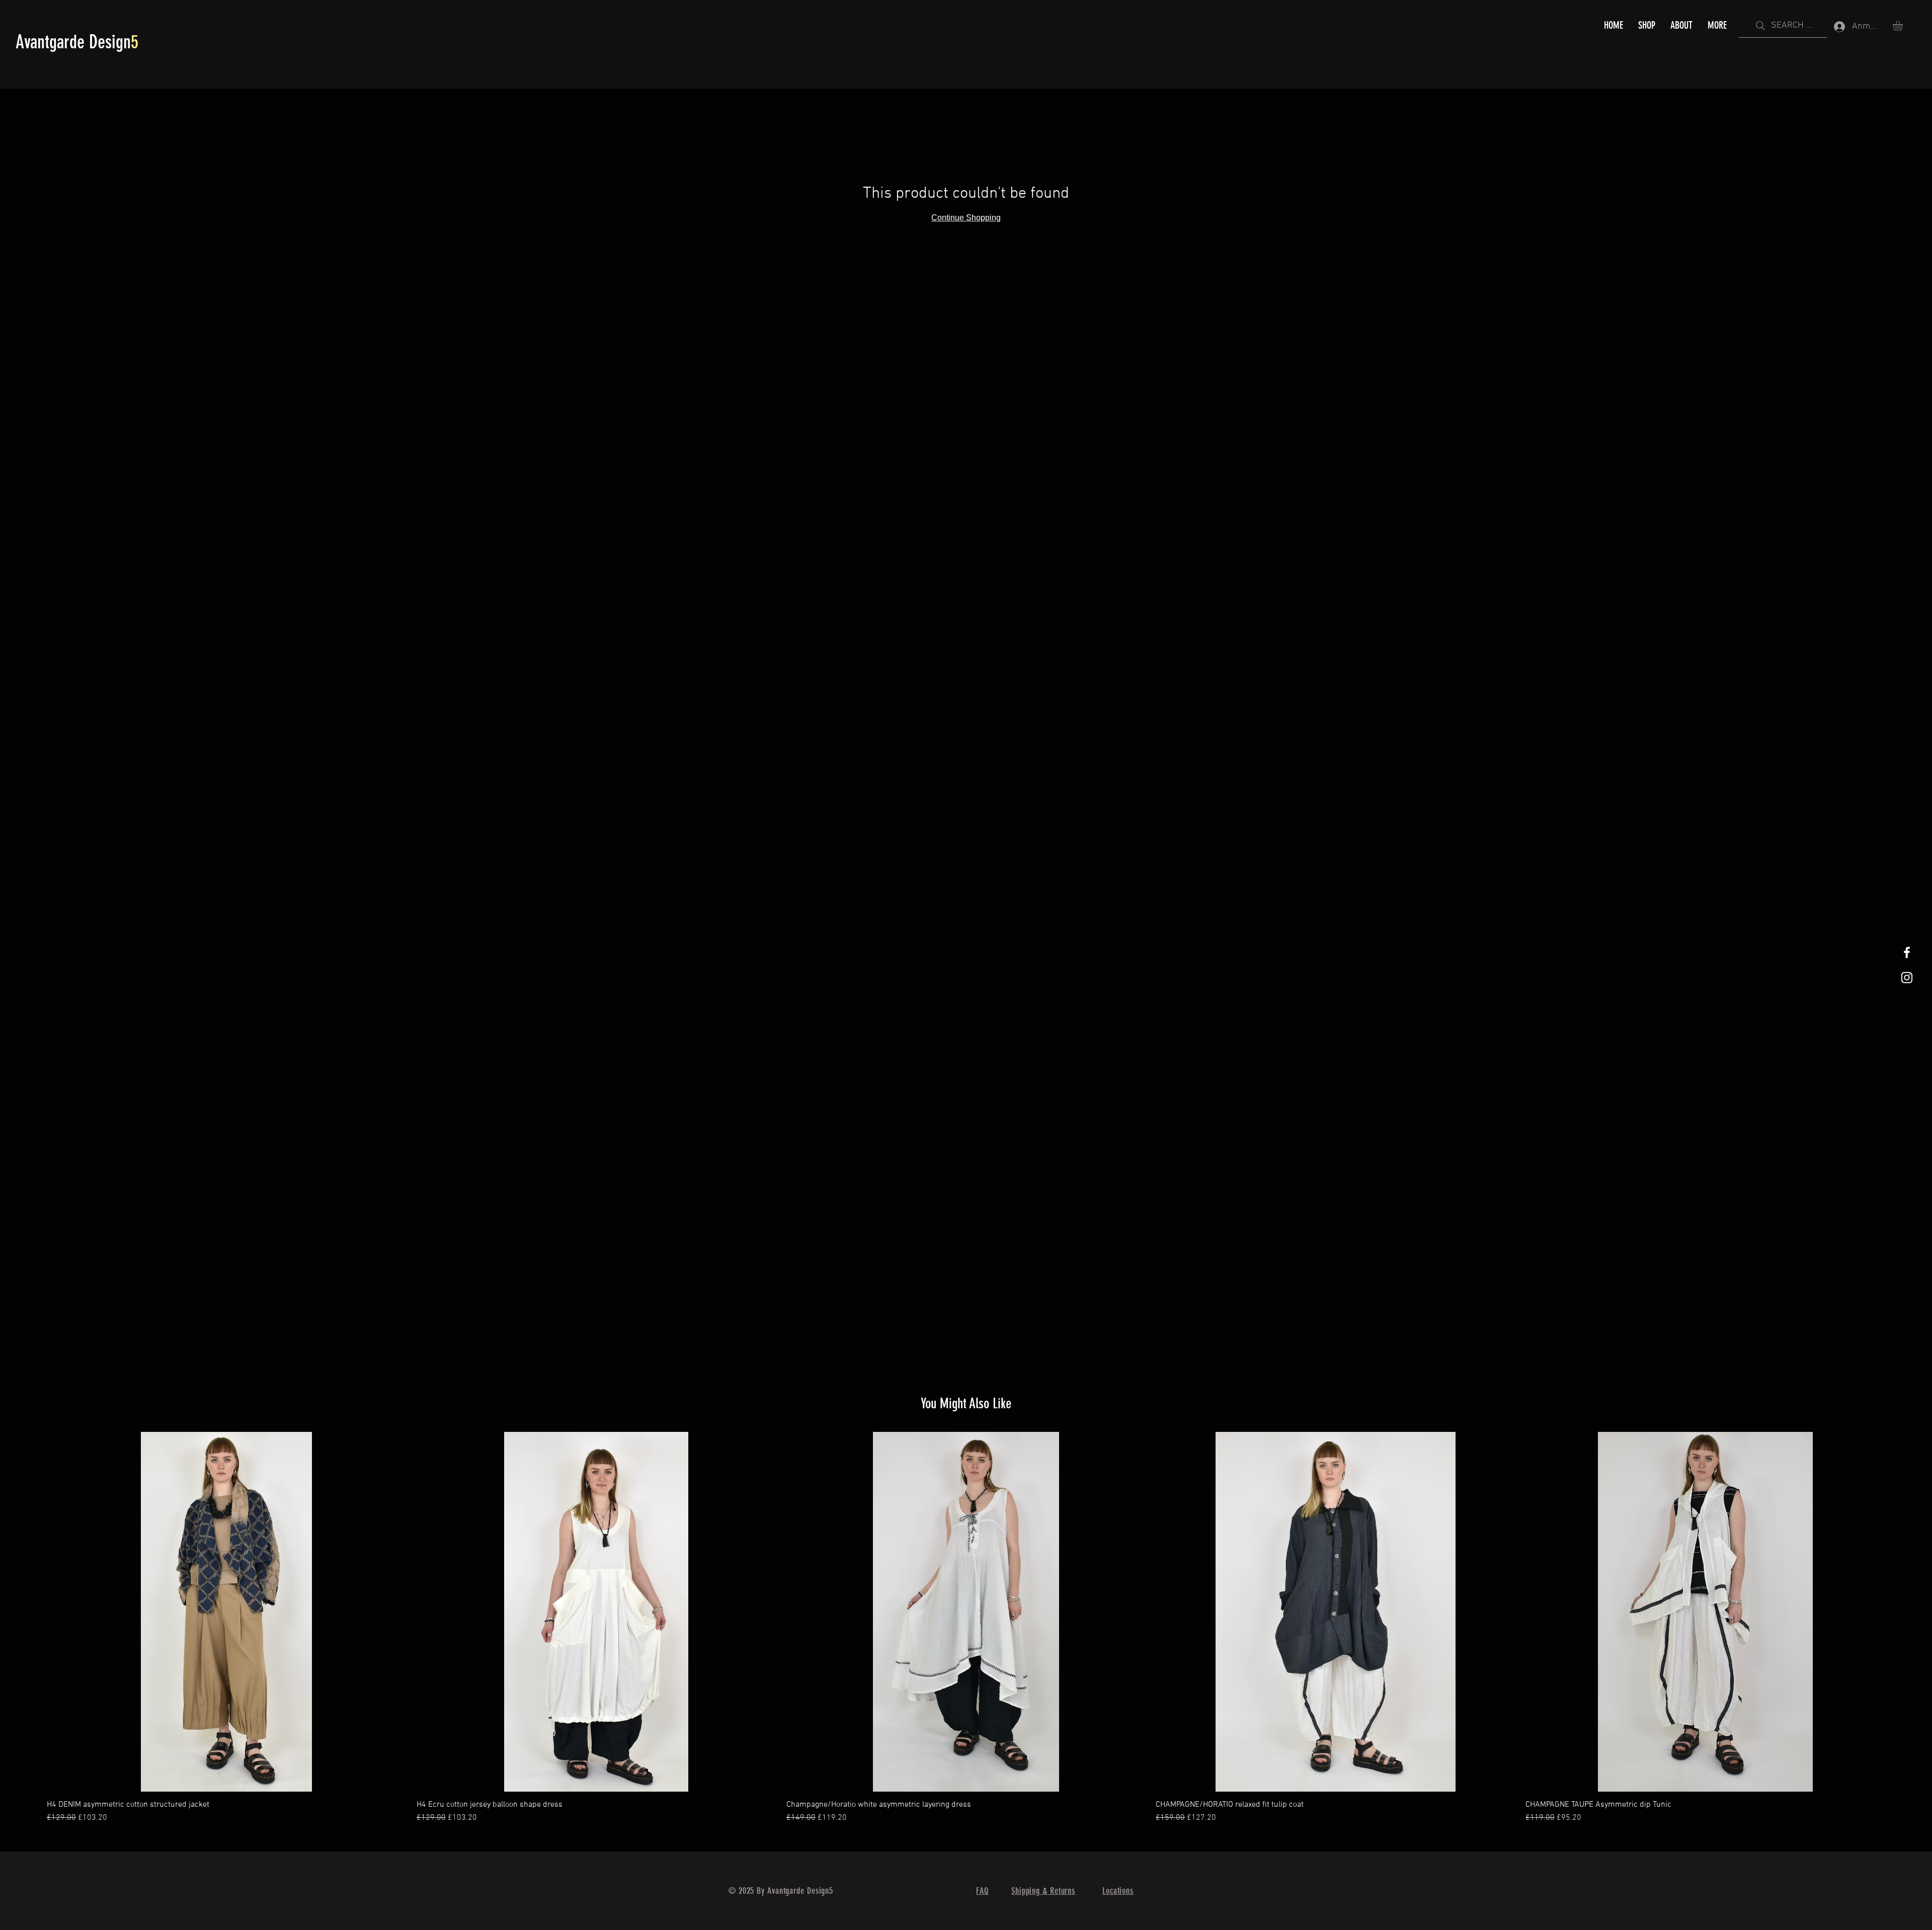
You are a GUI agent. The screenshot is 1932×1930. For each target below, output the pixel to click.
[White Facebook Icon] (1907, 952)
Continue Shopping (966, 218)
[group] (966, 1628)
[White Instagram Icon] (1907, 978)
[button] (1904, 26)
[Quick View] (227, 1612)
